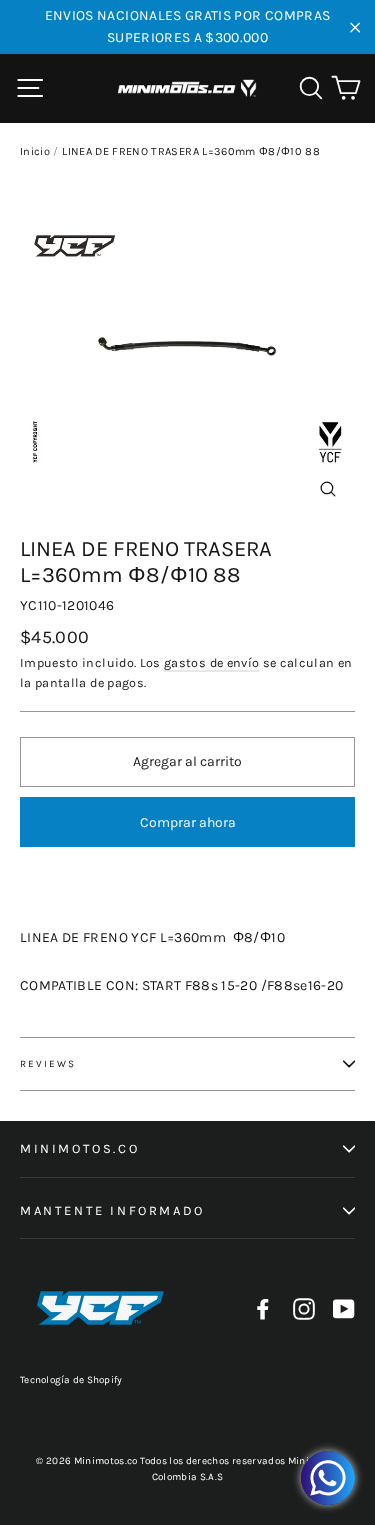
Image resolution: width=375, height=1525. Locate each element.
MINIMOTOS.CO (79, 1148)
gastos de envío (211, 662)
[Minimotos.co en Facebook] (263, 1308)
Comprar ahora (188, 822)
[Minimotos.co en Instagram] (304, 1308)
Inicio (35, 151)
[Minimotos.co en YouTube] (344, 1308)
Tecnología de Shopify (71, 1380)
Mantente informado (112, 1210)
